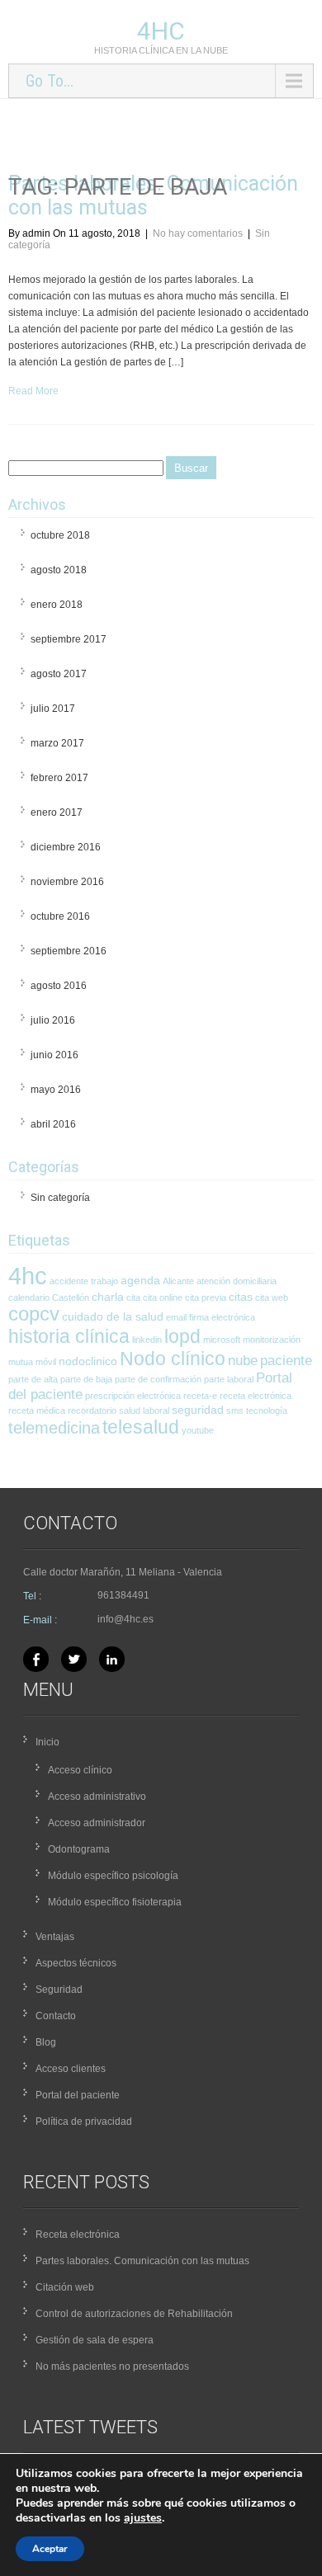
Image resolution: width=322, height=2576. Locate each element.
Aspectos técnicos (76, 1963)
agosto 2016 (59, 986)
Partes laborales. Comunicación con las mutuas (142, 2261)
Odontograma (79, 1849)
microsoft (222, 1340)
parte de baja (86, 1379)
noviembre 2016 (67, 882)
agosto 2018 (59, 570)
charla (108, 1297)
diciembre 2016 (66, 847)
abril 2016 (53, 1124)
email (176, 1317)
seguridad (198, 1410)
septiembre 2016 (69, 951)
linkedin (147, 1340)
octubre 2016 (60, 916)
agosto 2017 (59, 674)
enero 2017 (57, 812)
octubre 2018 (60, 535)
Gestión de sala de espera (95, 2340)
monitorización (272, 1340)
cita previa (206, 1297)
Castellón (71, 1297)
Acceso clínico (80, 1770)
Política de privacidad (84, 2122)
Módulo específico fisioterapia (115, 1902)
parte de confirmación (158, 1379)
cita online (163, 1297)
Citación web (65, 2287)
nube (243, 1361)
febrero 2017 (59, 778)
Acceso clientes (71, 2069)
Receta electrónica (78, 2235)
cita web (272, 1297)
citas (241, 1297)
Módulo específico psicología (113, 1876)
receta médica (37, 1410)
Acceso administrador (97, 1823)
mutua (21, 1362)
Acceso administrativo (97, 1797)
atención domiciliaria (237, 1281)
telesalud (141, 1427)
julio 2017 (53, 709)
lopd (182, 1336)
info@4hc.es (125, 1619)
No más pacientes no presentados (112, 2366)
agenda (140, 1280)
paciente (286, 1361)
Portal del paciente (78, 2095)
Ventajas (55, 1937)
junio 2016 (54, 1055)
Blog (46, 2042)
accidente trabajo (84, 1281)
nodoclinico (88, 1361)
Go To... (50, 81)
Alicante (178, 1281)
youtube (198, 1430)
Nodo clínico (173, 1359)
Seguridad (59, 1990)
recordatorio (92, 1410)
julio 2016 (53, 1020)
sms (235, 1410)
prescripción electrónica (133, 1396)
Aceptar (50, 2549)
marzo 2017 (57, 743)
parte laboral (229, 1379)
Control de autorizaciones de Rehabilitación (134, 2314)
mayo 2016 (56, 1090)
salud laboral (144, 1410)
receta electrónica (256, 1396)
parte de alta (33, 1379)
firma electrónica (222, 1317)
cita (133, 1297)
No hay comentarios (198, 233)
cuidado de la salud (113, 1316)
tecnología (267, 1410)
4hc (161, 31)
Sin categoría (60, 1198)
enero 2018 (57, 605)
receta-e (200, 1396)
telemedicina (54, 1428)
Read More (33, 391)
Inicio (47, 1742)
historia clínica (69, 1336)
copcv (34, 1314)
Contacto (56, 2016)
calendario (29, 1297)
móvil (46, 1362)
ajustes (143, 2518)
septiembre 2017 (69, 639)
